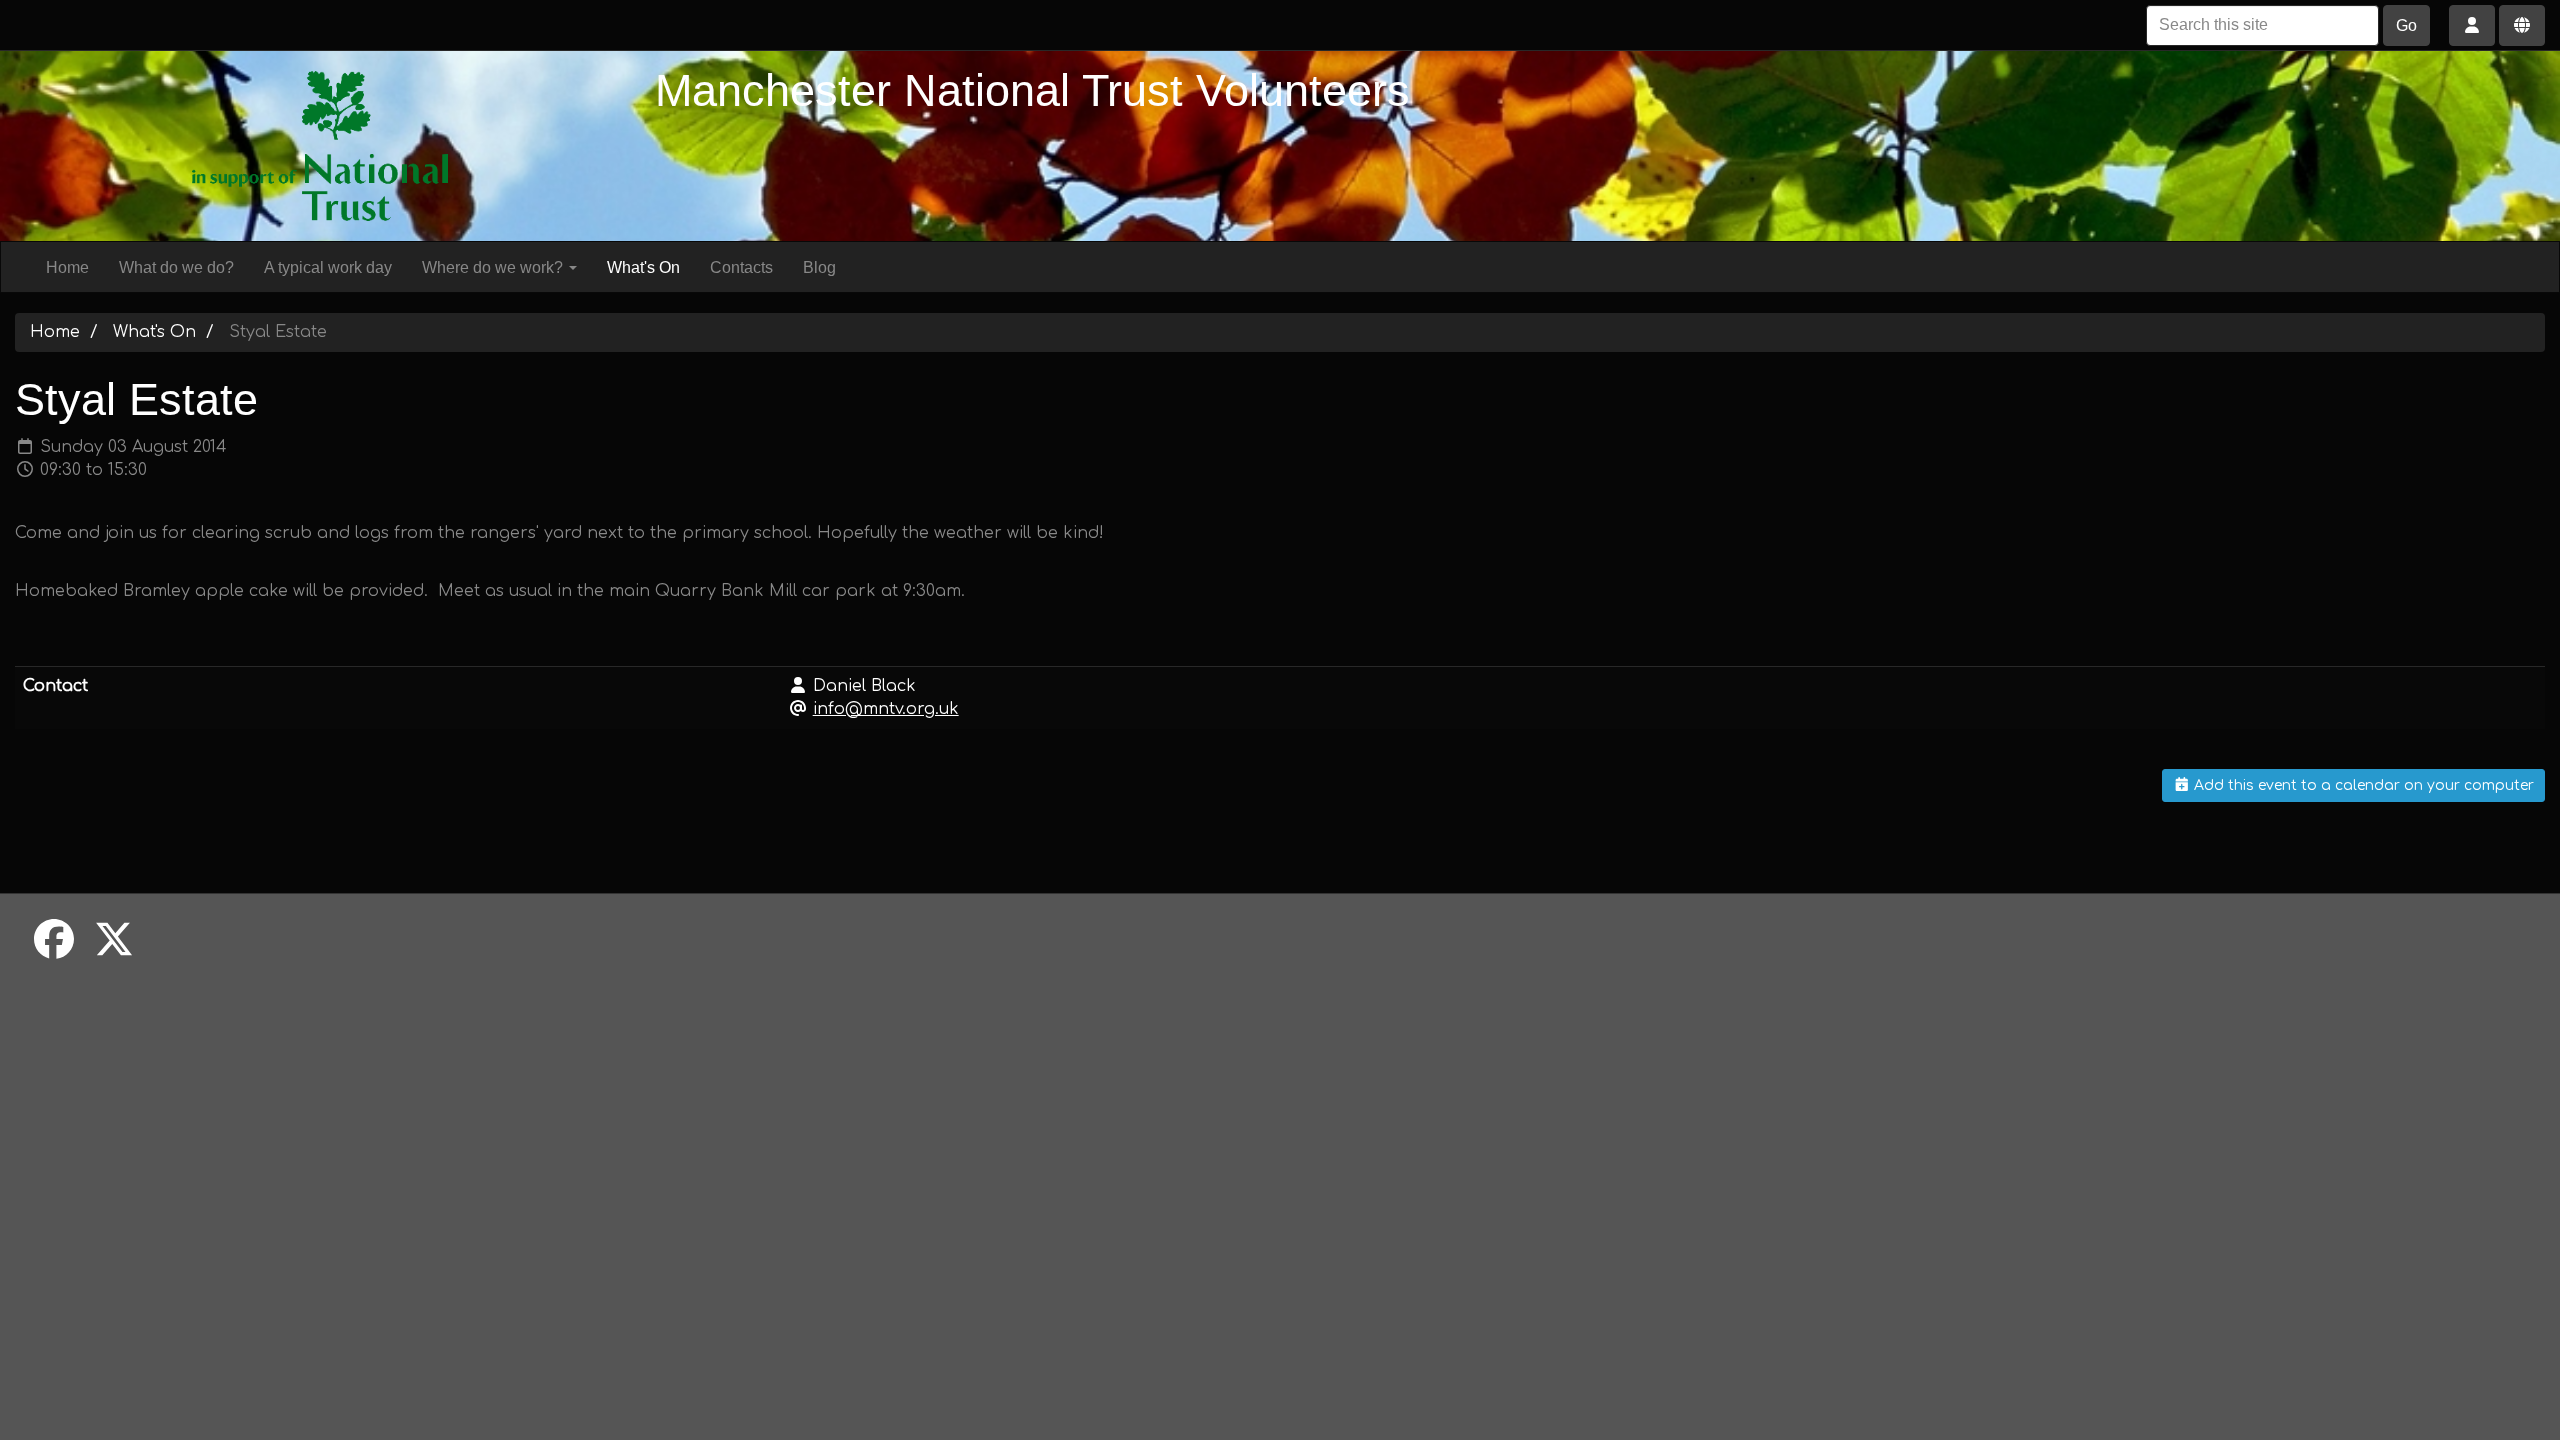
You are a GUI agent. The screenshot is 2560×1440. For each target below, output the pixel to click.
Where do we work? (494, 267)
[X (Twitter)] (114, 941)
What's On (643, 267)
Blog (819, 267)
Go (2406, 25)
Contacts (741, 267)
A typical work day (328, 267)
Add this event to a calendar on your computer (2362, 785)
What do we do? (176, 267)
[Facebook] (54, 941)
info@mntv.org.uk (886, 709)
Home (67, 267)
